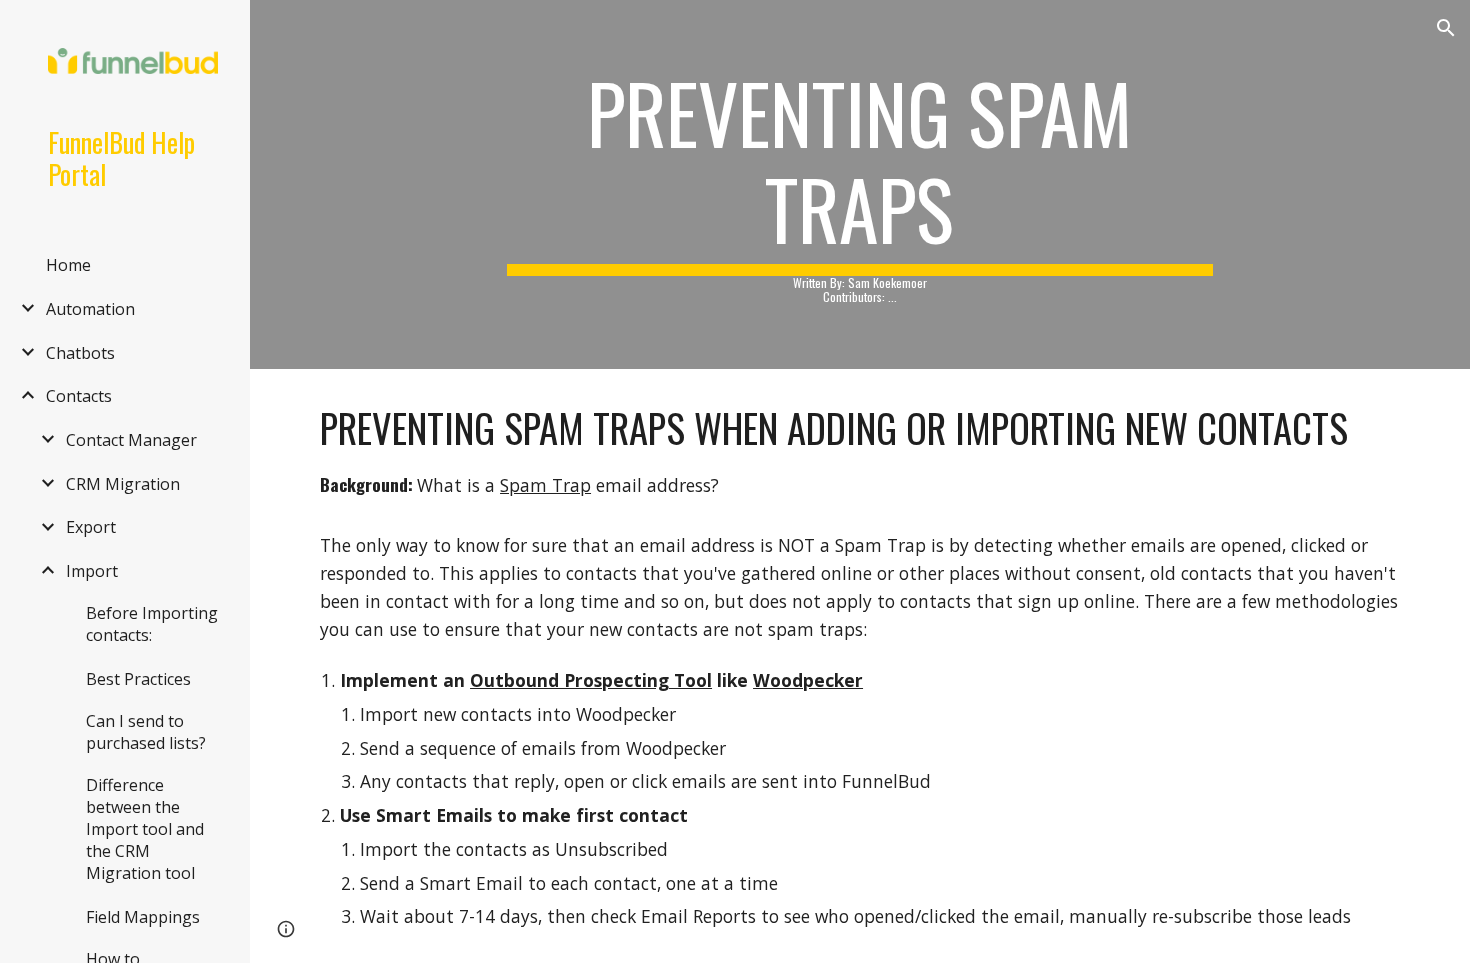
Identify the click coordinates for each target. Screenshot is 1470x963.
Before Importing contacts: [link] (152, 624)
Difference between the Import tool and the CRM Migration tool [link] (145, 829)
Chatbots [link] (80, 353)
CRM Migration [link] (123, 484)
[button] (1446, 28)
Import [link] (92, 571)
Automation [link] (90, 309)
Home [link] (68, 265)
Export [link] (91, 527)
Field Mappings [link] (143, 917)
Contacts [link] (79, 396)
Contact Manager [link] (131, 440)
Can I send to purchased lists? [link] (146, 732)
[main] (859, 184)
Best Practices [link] (138, 679)
